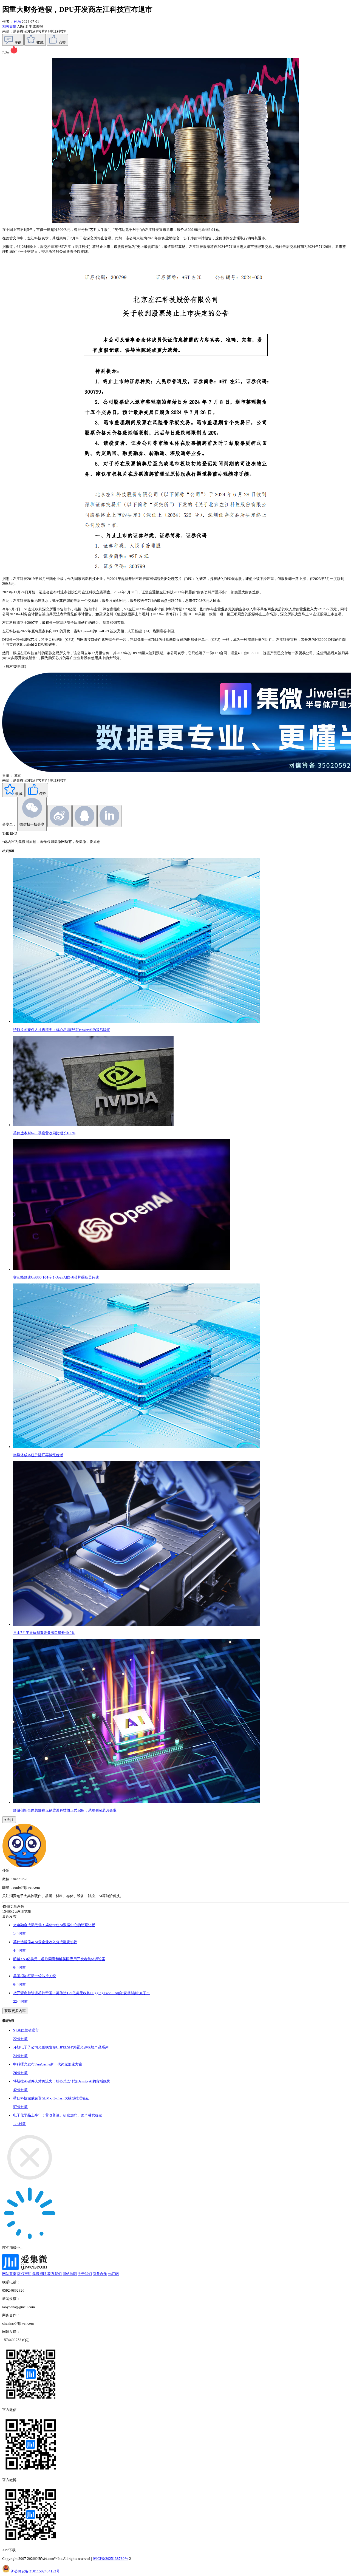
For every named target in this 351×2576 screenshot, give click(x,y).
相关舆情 (10, 26)
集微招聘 (39, 2274)
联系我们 (55, 2274)
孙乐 (17, 22)
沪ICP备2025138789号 (110, 2559)
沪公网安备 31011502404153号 (35, 2571)
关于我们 (85, 2274)
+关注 (9, 1820)
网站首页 (9, 2274)
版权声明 (24, 2274)
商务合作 (100, 2274)
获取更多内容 (15, 2011)
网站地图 (70, 2274)
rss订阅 (113, 2274)
